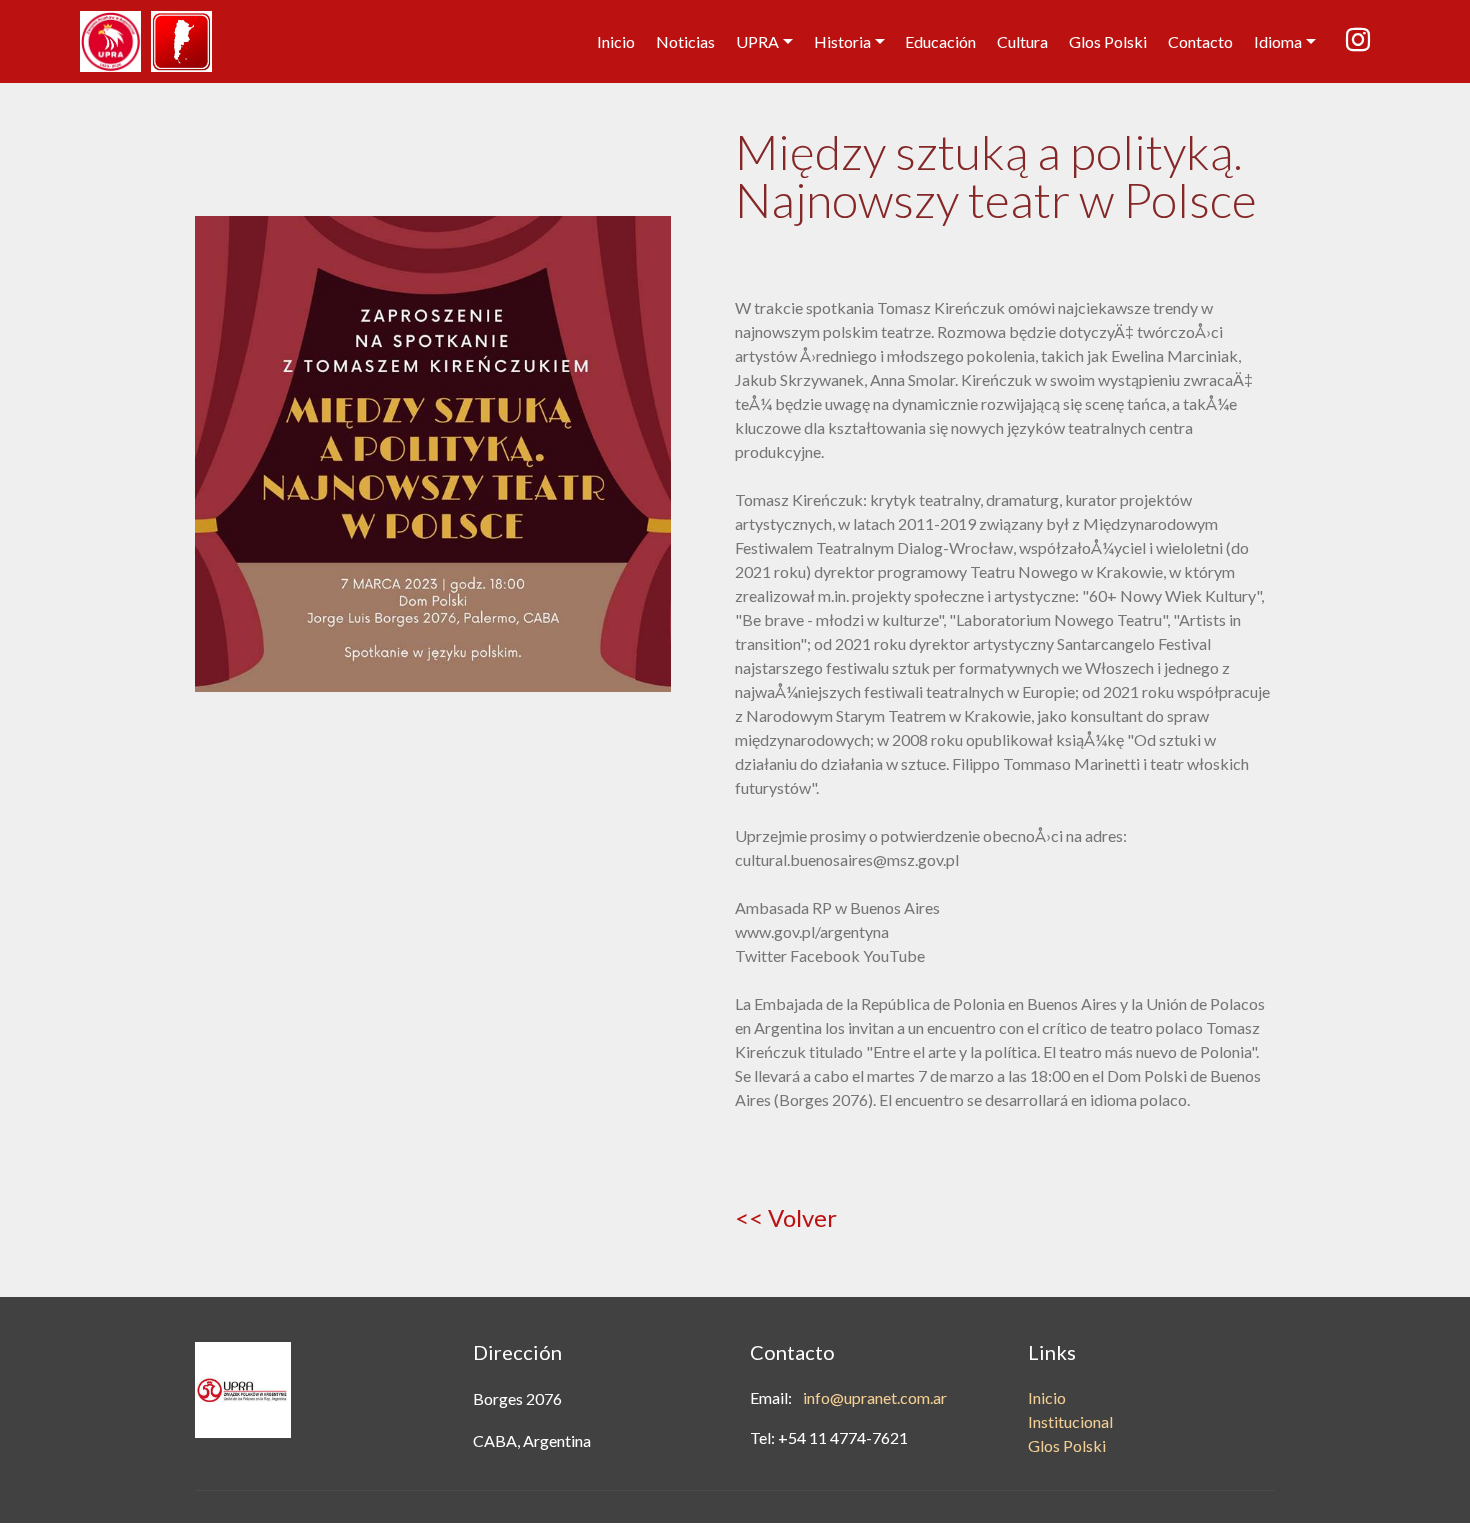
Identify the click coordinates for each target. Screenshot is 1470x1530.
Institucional (1070, 1421)
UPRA (757, 41)
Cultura (1022, 41)
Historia (842, 41)
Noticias (685, 41)
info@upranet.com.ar (875, 1397)
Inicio (616, 41)
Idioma (1278, 41)
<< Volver (786, 1217)
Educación (940, 41)
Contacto (1200, 41)
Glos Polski (1108, 41)
